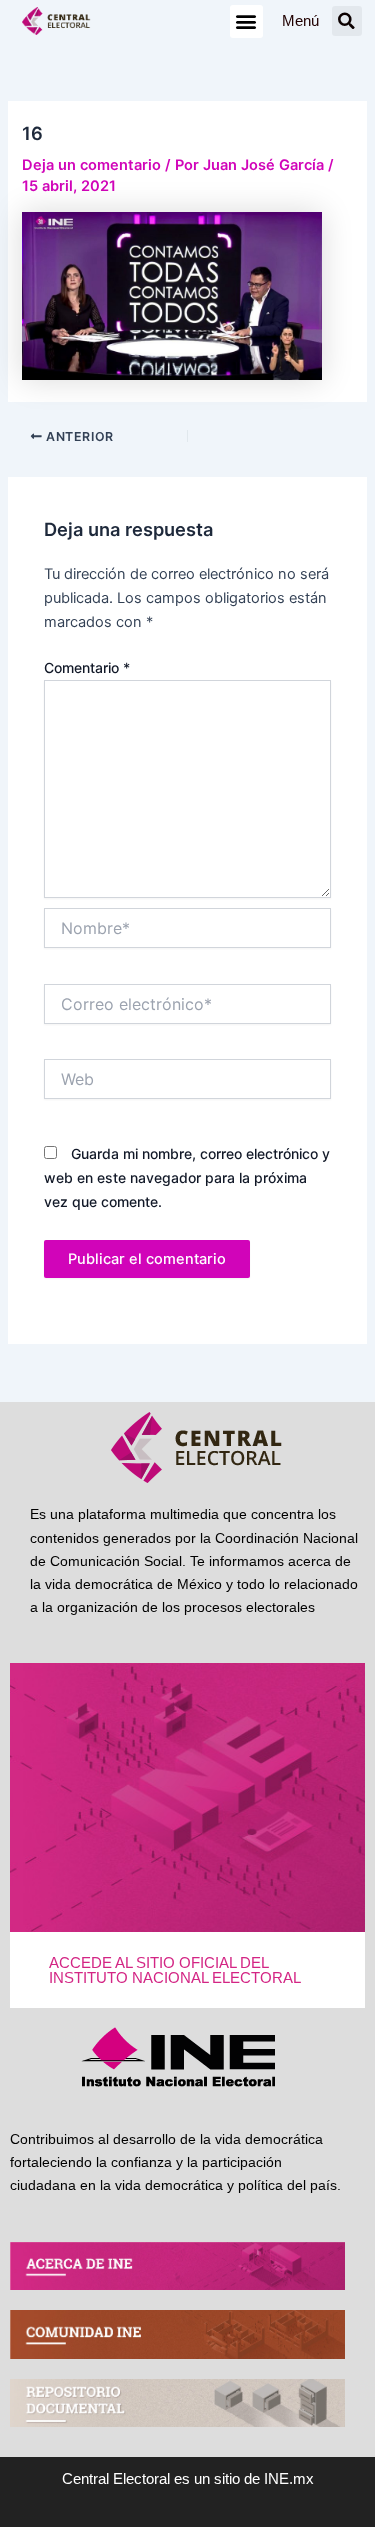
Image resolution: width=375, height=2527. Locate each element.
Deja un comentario (91, 165)
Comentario (87, 667)
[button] (246, 21)
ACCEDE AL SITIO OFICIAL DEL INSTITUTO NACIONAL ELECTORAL (175, 1970)
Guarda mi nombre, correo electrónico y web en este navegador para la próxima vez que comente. (187, 1177)
